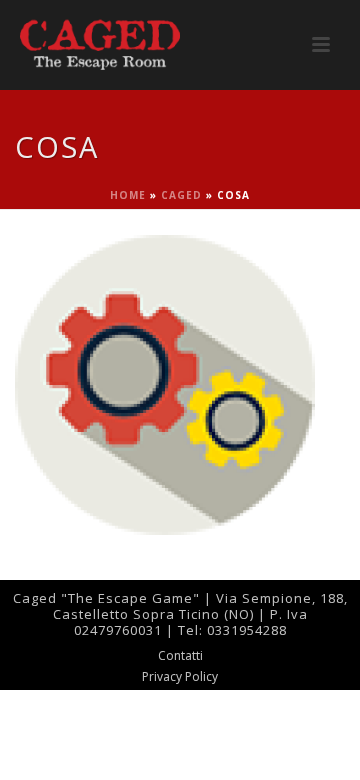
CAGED (181, 195)
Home (128, 195)
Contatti (180, 656)
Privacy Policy (180, 677)
